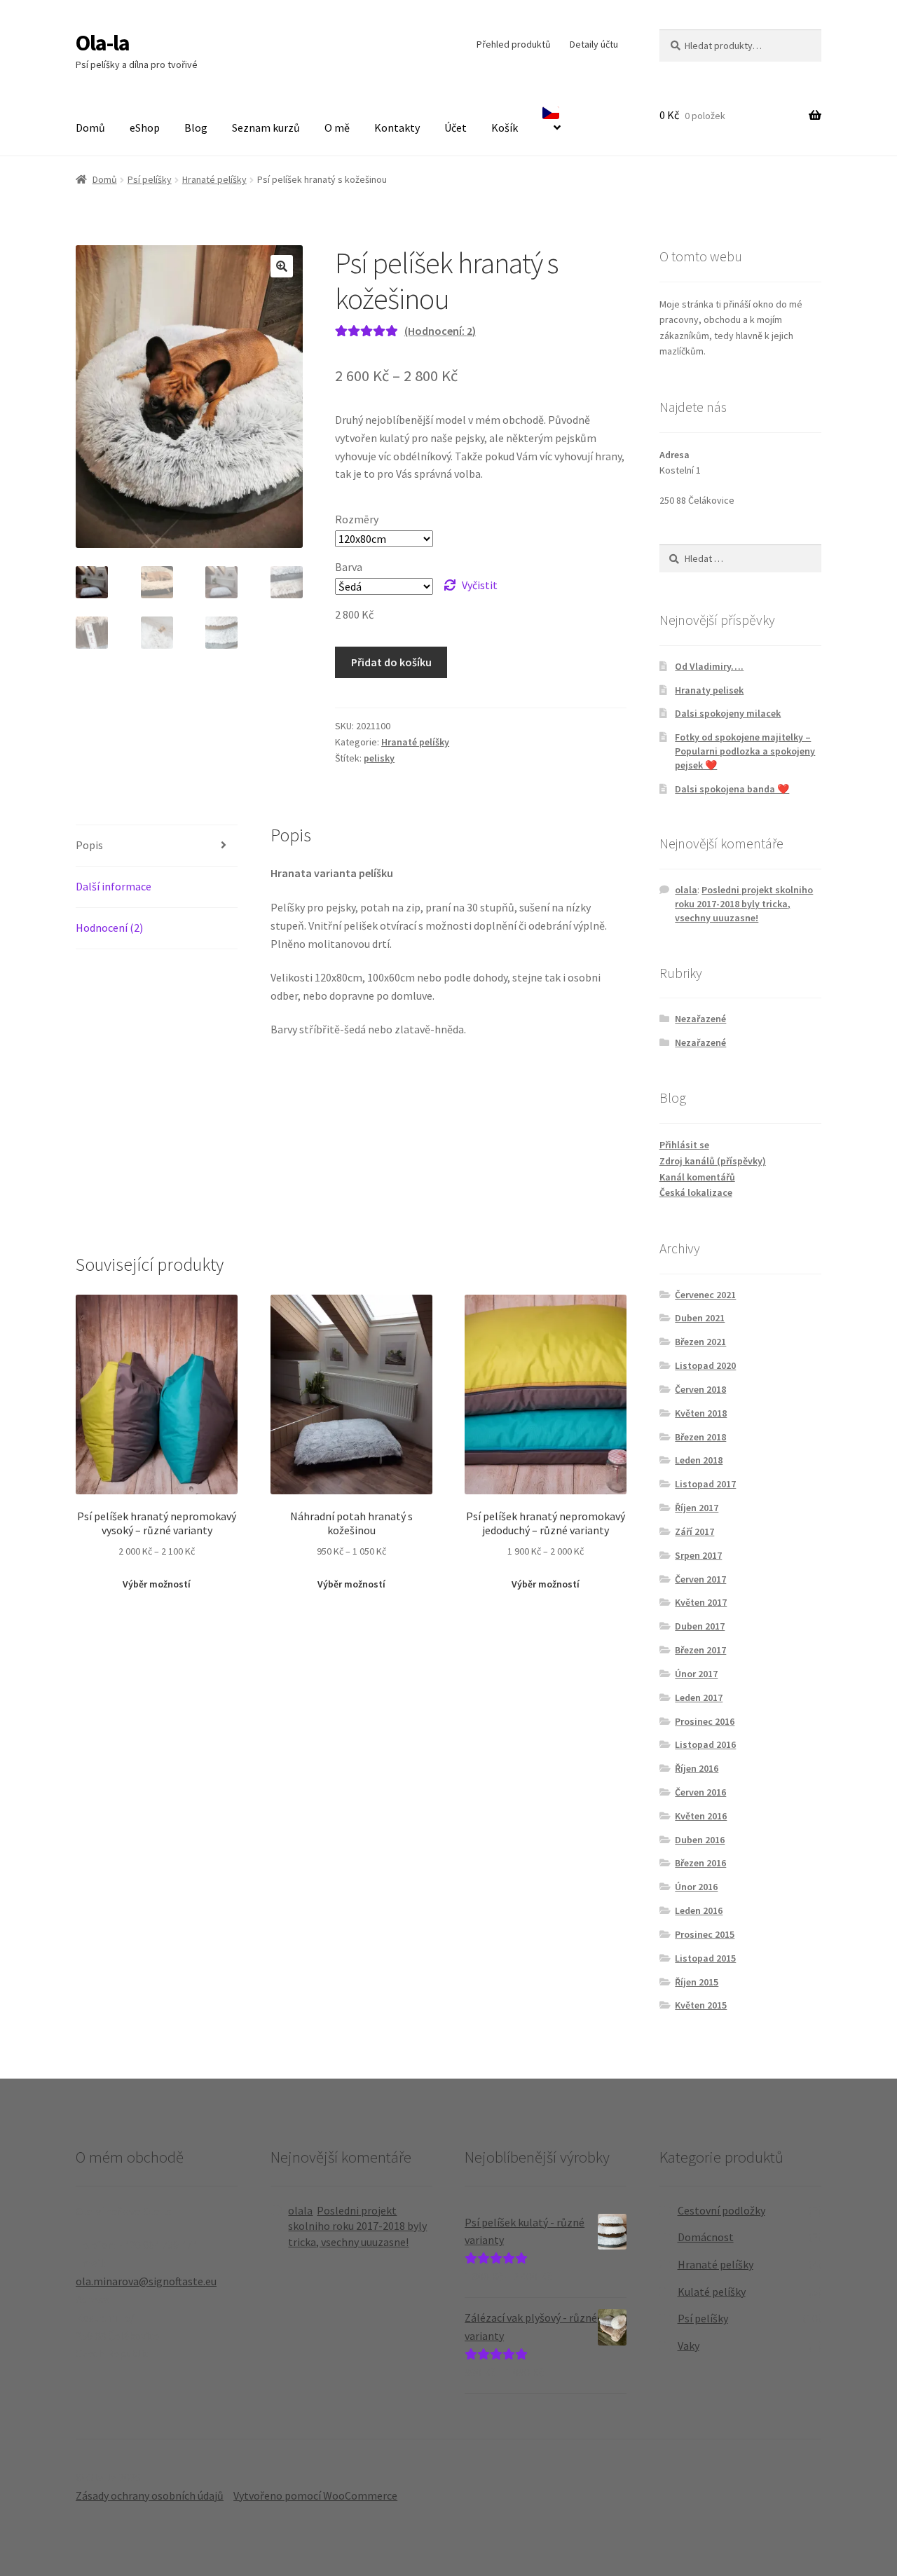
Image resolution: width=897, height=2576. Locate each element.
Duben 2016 (700, 1840)
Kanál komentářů (697, 1177)
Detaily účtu (594, 44)
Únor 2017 (696, 1674)
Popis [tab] (89, 845)
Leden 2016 (699, 1910)
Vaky (689, 2346)
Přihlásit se (684, 1145)
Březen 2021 (700, 1342)
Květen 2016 (701, 1816)
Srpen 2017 (698, 1555)
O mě (337, 128)
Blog (196, 128)
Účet (456, 128)
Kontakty (397, 128)
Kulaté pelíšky (712, 2292)
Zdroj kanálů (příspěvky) (713, 1161)
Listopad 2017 (705, 1484)
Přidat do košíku (391, 662)
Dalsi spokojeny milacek (728, 713)
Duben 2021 (700, 1318)
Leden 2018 (699, 1460)
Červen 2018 (700, 1389)
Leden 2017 (699, 1697)
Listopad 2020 (705, 1365)
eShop (145, 128)
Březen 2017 (700, 1650)
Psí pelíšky (150, 179)
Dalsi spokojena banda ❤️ (732, 789)
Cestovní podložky (721, 2210)
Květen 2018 (701, 1413)
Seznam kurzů (266, 128)
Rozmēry (357, 519)
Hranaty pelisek (709, 690)
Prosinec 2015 (705, 1934)
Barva (349, 567)
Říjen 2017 (697, 1508)
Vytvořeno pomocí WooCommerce (315, 2495)
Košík (505, 128)
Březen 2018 (700, 1437)
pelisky (379, 758)
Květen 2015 (701, 2005)
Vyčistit (480, 585)
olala (686, 890)
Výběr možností (157, 1584)
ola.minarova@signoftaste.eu (146, 2281)
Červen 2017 (700, 1579)
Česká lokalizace (696, 1192)
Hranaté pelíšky (214, 179)
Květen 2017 (701, 1602)
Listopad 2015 (705, 1958)
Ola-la (103, 43)
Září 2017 (694, 1531)
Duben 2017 (700, 1626)
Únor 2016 (696, 1887)
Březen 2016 (700, 1863)
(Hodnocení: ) (440, 331)
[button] (282, 266)
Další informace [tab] (114, 886)
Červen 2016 (700, 1792)
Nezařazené (700, 1019)
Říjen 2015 (697, 1982)
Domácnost (706, 2237)
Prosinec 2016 (705, 1721)
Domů (90, 128)
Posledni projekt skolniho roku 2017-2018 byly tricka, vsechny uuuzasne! (744, 904)
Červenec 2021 (705, 1295)
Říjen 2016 (697, 1768)
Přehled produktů (514, 44)
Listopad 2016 (705, 1744)
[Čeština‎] (552, 122)
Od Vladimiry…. (709, 666)
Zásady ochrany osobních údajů (150, 2495)
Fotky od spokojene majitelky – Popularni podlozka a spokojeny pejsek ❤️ (745, 751)
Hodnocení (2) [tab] (109, 928)
